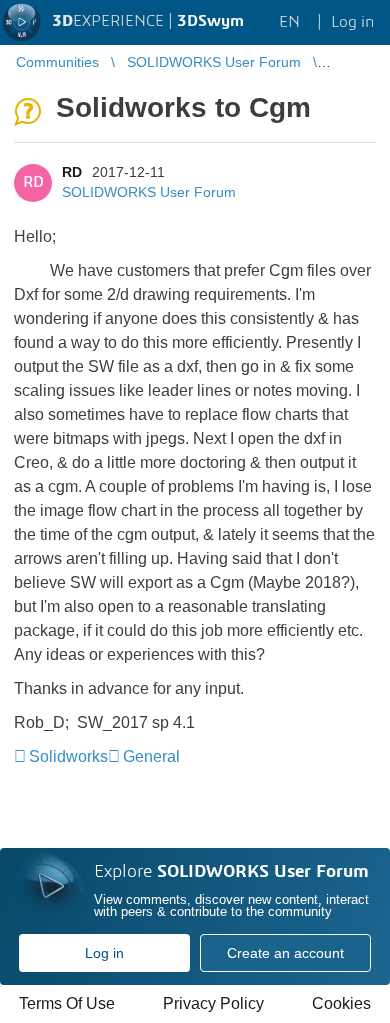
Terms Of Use (67, 1003)
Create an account (285, 953)
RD (72, 172)
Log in (104, 953)
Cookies (341, 1003)
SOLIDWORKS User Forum (149, 192)
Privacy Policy (213, 1003)
